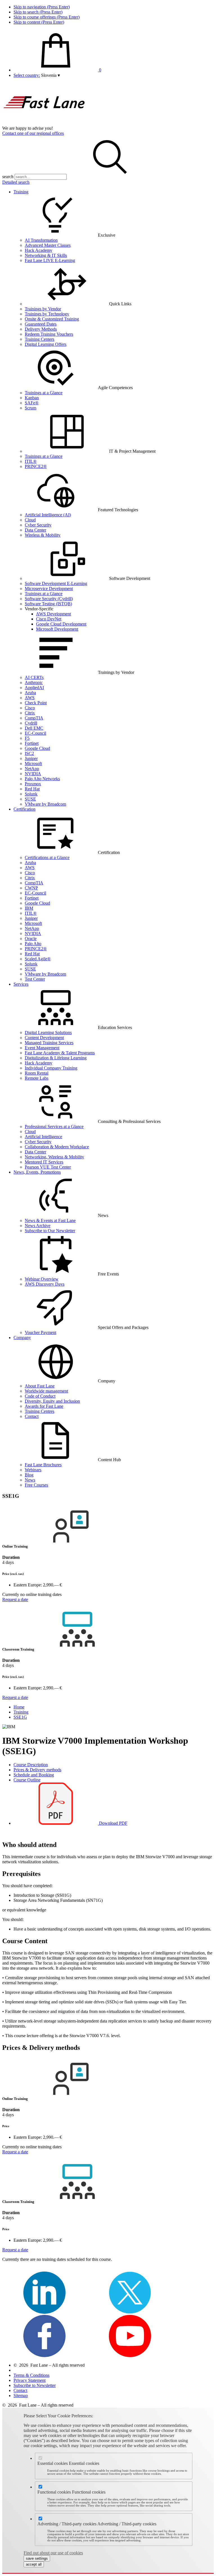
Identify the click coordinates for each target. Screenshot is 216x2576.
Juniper (31, 758)
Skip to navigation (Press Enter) (42, 7)
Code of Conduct (40, 1396)
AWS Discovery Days (45, 1284)
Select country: (27, 75)
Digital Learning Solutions (48, 1033)
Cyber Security (38, 525)
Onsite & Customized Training (52, 319)
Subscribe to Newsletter (35, 2385)
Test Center (35, 979)
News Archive (38, 1226)
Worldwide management (46, 1391)
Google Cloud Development (61, 624)
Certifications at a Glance (47, 857)
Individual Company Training (51, 1068)
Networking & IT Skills (46, 255)
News (30, 1480)
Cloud (30, 520)
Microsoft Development (57, 629)
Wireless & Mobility (43, 535)
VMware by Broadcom (45, 804)
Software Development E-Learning (56, 583)
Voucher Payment (40, 1332)
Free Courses (36, 1485)
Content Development (44, 1038)
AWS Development (53, 614)
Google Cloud (37, 748)
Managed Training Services (49, 1043)
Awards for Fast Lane (44, 1406)
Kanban (32, 398)
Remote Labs (37, 1078)
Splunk (31, 794)
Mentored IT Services (44, 1162)
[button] (50, 75)
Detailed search (16, 182)
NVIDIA (33, 774)
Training (21, 192)
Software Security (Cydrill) (49, 599)
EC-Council (35, 733)
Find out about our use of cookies (53, 2553)
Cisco (30, 708)
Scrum (31, 408)
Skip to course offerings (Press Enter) (47, 17)
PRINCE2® (36, 466)
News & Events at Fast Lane (50, 1220)
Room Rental (37, 1073)
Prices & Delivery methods (37, 1770)
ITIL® (31, 461)
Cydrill (31, 723)
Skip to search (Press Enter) (38, 12)
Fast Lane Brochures (43, 1465)
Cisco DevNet (49, 619)
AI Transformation (41, 240)
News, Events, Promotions (37, 1172)
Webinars (33, 1470)
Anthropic (34, 682)
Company (22, 1338)
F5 (27, 738)
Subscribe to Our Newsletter (50, 1231)
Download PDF (113, 1823)
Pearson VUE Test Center (48, 1167)
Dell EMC (34, 728)
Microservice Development (49, 588)
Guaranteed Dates (41, 324)
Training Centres (40, 1411)
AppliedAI (34, 688)
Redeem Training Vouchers (49, 334)
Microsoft (33, 764)
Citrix (30, 713)
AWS (30, 698)
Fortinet (32, 743)
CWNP (31, 888)
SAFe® (32, 403)
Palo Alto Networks (42, 779)
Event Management (42, 1048)
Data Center (35, 530)
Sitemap (21, 2395)
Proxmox (33, 784)
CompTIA (34, 718)
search (8, 177)
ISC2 (29, 753)
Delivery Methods (41, 329)
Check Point (36, 703)
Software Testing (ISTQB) (48, 604)
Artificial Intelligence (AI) (48, 515)
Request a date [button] (15, 1599)
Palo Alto (33, 944)
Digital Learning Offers (46, 344)
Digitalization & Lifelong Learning (56, 1058)
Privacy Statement (30, 2380)
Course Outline (27, 1780)
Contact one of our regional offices (33, 133)
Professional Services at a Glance (54, 1126)
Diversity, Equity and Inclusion (52, 1401)
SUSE (30, 799)
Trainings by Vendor (43, 309)
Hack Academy (39, 250)
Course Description (31, 1765)
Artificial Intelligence (43, 1137)
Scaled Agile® (38, 959)
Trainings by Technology (47, 314)
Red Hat (32, 789)
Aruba (30, 693)
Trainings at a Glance (44, 393)
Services (21, 984)
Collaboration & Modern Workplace (57, 1147)
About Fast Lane (40, 1386)
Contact (32, 1416)
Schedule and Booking (34, 1775)
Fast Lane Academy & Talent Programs (60, 1053)
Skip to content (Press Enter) (39, 22)
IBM (29, 908)
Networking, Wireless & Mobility (54, 1157)
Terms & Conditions (31, 2375)
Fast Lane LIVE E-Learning (50, 260)
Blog (29, 1475)
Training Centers (40, 339)
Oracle (31, 939)
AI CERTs (34, 677)
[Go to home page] (44, 123)
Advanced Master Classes (48, 245)
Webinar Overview (42, 1279)
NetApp (32, 769)
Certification (24, 809)
